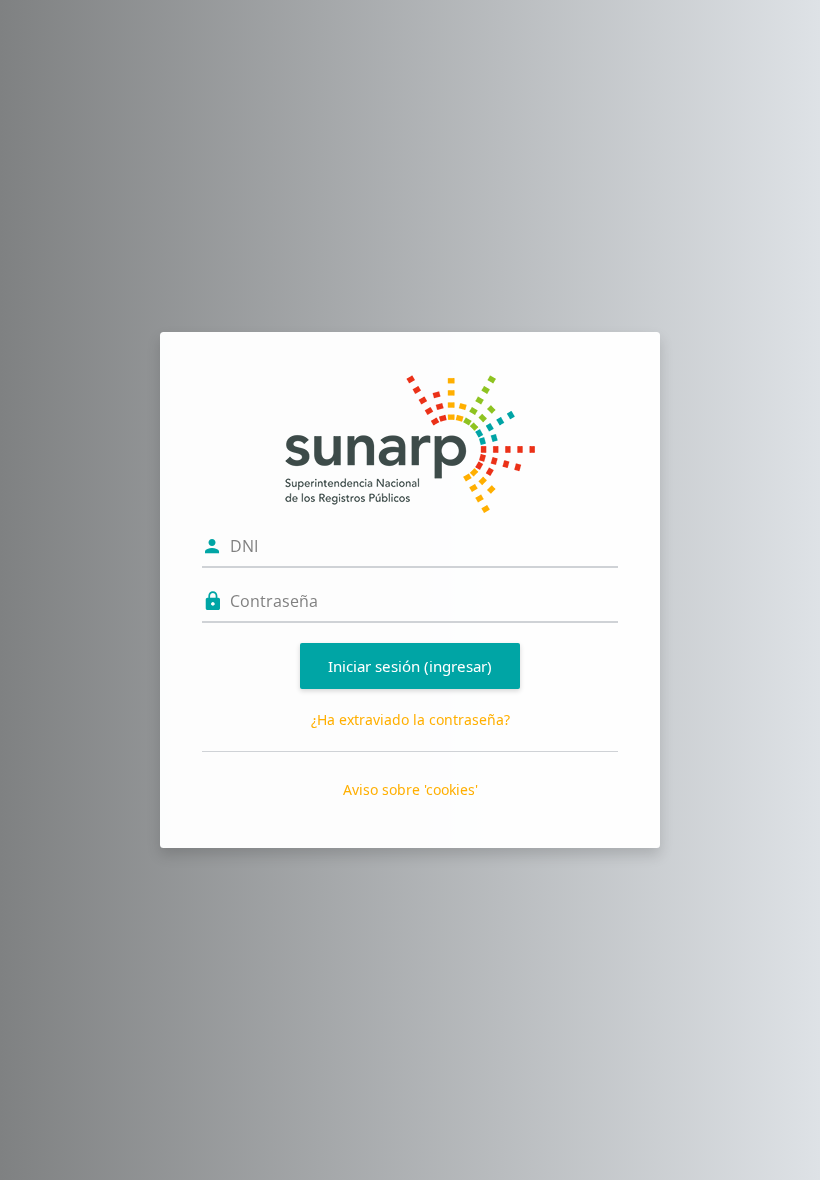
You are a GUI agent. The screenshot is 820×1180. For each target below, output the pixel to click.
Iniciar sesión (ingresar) (410, 666)
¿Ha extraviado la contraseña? (410, 719)
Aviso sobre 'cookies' (410, 789)
